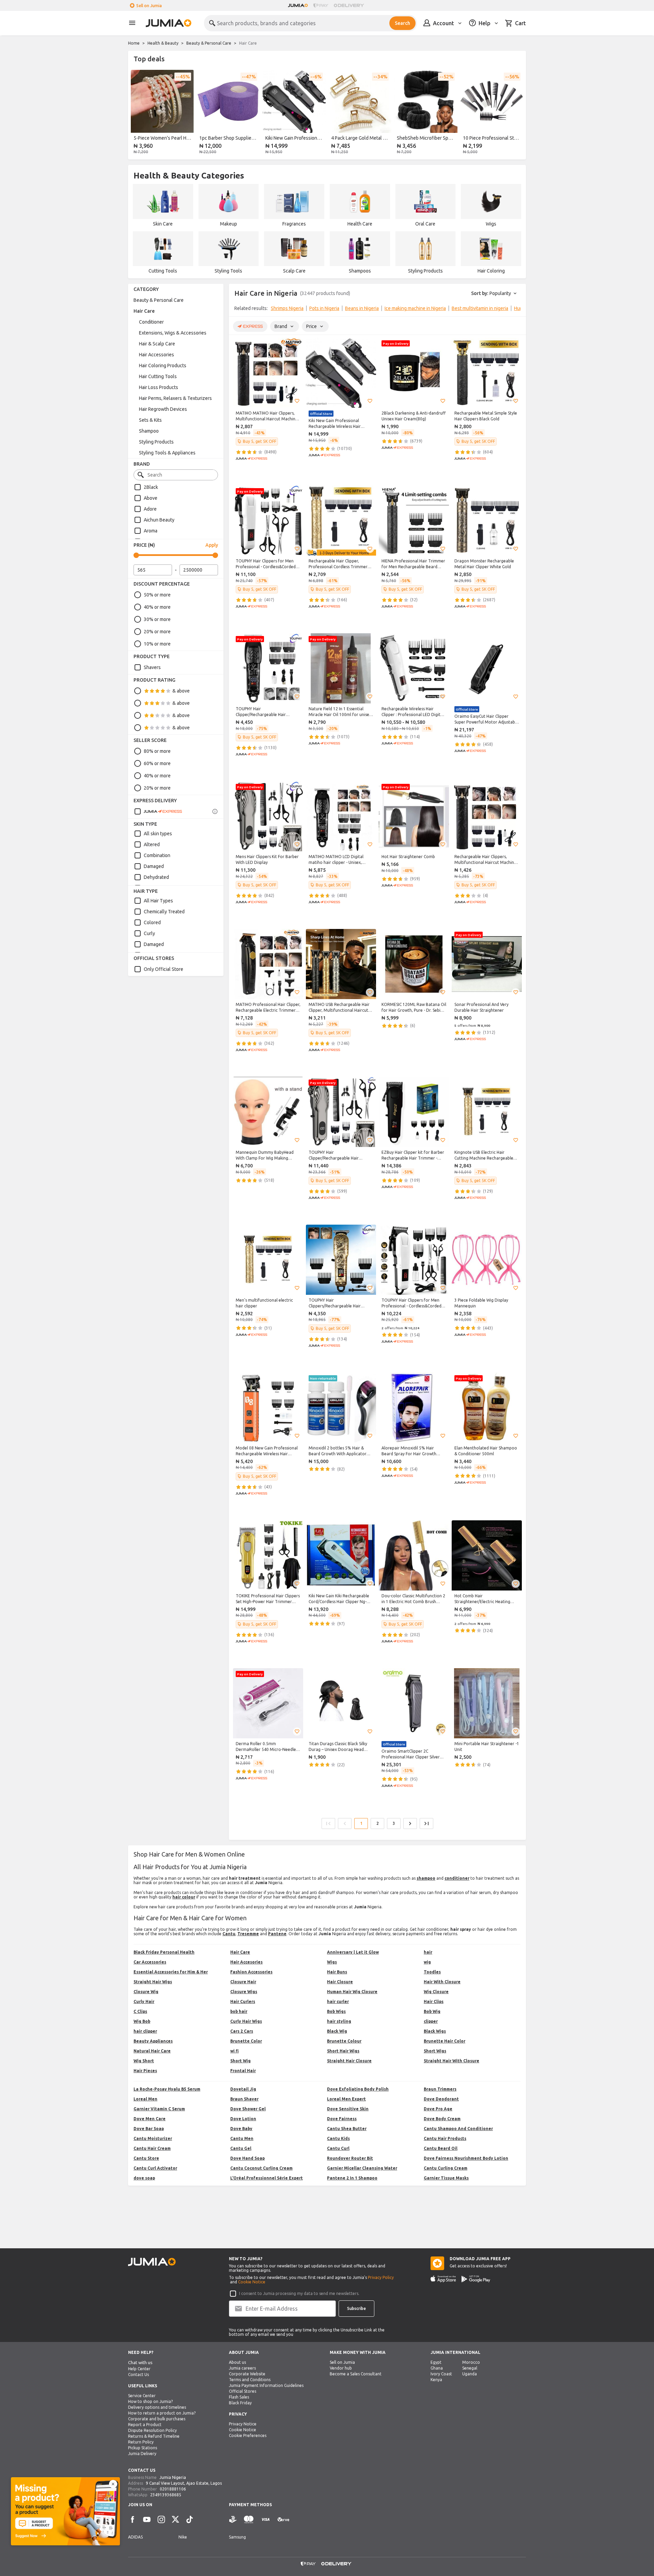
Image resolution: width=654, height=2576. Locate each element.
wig (427, 1962)
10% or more (157, 644)
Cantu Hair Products (445, 2138)
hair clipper (145, 2031)
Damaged (154, 866)
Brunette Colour (344, 2041)
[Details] (215, 811)
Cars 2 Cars (242, 2031)
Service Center (142, 2396)
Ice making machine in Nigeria (415, 308)
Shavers (152, 667)
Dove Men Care (150, 2119)
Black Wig (337, 2031)
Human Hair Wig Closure (352, 1992)
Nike (183, 2537)
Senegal (470, 2368)
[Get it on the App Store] (443, 2279)
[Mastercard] (249, 2520)
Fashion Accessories (251, 1972)
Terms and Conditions (250, 2380)
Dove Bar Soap (149, 2129)
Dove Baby (241, 2129)
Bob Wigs (336, 2011)
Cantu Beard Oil (441, 2148)
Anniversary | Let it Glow (353, 1952)
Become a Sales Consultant (356, 2374)
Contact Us (138, 2375)
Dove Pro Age (438, 2109)
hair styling (339, 2021)
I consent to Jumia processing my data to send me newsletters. (299, 2293)
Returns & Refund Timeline (154, 2436)
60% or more (157, 763)
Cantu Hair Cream (152, 2148)
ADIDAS (135, 2537)
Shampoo (149, 431)
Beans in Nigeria (362, 308)
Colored (152, 922)
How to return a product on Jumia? (162, 2413)
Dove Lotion (243, 2119)
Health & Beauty (163, 43)
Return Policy (141, 2442)
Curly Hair (144, 2001)
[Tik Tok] (190, 2519)
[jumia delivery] (350, 5)
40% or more (157, 607)
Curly (149, 933)
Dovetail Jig (243, 2089)
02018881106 (173, 2489)
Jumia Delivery (142, 2454)
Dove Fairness (342, 2119)
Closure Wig (146, 1992)
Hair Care (144, 311)
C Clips (140, 2011)
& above (181, 691)
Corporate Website (247, 2374)
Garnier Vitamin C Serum (159, 2109)
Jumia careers (242, 2368)
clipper (431, 2021)
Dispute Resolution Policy (152, 2430)
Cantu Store (146, 2158)
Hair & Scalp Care (157, 344)
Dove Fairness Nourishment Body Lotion (466, 2158)
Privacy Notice (243, 2424)
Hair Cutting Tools (158, 376)
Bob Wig (432, 2011)
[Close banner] (113, 2484)
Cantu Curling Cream (446, 2168)
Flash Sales (239, 2397)
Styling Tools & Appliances (167, 453)
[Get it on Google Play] (476, 2279)
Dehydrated (156, 877)
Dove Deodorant (441, 2099)
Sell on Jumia (149, 6)
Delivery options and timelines (157, 2407)
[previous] (138, 113)
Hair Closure (340, 1982)
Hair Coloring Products (163, 366)
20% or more (157, 632)
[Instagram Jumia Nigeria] (161, 2519)
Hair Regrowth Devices (163, 409)
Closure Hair (243, 1982)
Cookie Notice (252, 2282)
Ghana (437, 2368)
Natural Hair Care (152, 2051)
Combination (157, 855)
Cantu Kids (338, 2138)
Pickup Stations (143, 2448)
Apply (212, 545)
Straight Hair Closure (349, 2061)
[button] (297, 401)
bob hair (239, 2011)
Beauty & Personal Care (209, 43)
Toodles (432, 1972)
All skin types (158, 834)
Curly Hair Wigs (246, 2021)
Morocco (471, 2362)
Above (151, 498)
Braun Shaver (244, 2099)
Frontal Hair (243, 2071)
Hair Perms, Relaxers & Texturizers (175, 398)
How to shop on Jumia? (150, 2401)
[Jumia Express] (158, 811)
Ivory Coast (441, 2374)
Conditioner (151, 322)
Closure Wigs (244, 1992)
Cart (520, 23)
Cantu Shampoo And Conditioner (458, 2129)
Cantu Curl (338, 2148)
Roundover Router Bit (350, 2158)
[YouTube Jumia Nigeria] (147, 2519)
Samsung (237, 2537)
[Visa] (266, 2520)
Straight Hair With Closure (451, 2061)
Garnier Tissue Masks (446, 2178)
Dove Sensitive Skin (348, 2109)
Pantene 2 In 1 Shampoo (352, 2178)
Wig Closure (436, 1992)
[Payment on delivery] (233, 2520)
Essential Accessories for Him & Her (171, 1972)
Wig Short (144, 2061)
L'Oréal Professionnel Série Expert (267, 2178)
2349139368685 (166, 2495)
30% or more (157, 619)
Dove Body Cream (442, 2119)
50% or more (157, 595)
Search (402, 23)
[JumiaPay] (321, 5)
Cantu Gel (241, 2148)
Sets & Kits (150, 420)
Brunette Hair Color (445, 2041)
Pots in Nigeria (324, 308)
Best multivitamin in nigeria (480, 308)
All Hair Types (158, 901)
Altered (152, 844)
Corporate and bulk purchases (157, 2419)
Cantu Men (242, 2138)
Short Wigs (435, 2051)
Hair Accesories (246, 1962)
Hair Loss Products (159, 387)
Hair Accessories (157, 355)
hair (428, 1952)
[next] (516, 113)
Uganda (470, 2374)
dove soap (144, 2178)
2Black (151, 487)
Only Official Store (163, 969)
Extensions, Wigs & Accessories (173, 333)
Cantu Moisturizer (153, 2138)
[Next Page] (410, 1824)
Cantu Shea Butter (347, 2129)
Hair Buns (337, 1972)
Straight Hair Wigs (153, 1982)
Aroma (151, 531)
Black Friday (240, 2403)
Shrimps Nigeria (287, 308)
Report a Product (145, 2425)
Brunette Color (246, 2041)
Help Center (139, 2369)
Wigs (332, 1962)
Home (134, 43)
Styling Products (156, 442)
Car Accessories (150, 1962)
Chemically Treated (164, 912)
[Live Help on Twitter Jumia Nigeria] (175, 2519)
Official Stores (243, 2391)
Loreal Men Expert (346, 2099)
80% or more (157, 751)
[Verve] (283, 2520)
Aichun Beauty (159, 520)
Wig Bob (142, 2021)
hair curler (338, 2001)
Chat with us (140, 2363)
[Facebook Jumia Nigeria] (133, 2519)
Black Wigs (435, 2031)
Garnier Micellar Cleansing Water (362, 2168)
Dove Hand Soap (247, 2158)
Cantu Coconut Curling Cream (261, 2168)
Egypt (436, 2362)
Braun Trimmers (440, 2089)
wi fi (235, 2051)
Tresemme (248, 1934)
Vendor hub (341, 2368)
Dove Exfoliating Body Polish (358, 2089)
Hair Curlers (243, 2001)
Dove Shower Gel (248, 2109)
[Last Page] (426, 1824)
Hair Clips (434, 2001)
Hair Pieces (145, 2071)
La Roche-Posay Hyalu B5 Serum (167, 2089)
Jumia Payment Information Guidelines (266, 2385)
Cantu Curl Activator (155, 2168)
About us (237, 2362)
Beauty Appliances (153, 2041)
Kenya (436, 2380)
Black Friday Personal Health (164, 1952)
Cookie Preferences (248, 2435)
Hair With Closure (442, 1982)
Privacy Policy (381, 2277)
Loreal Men (145, 2099)
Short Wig (240, 2061)
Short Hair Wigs (343, 2051)
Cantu (229, 1934)
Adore (150, 509)
